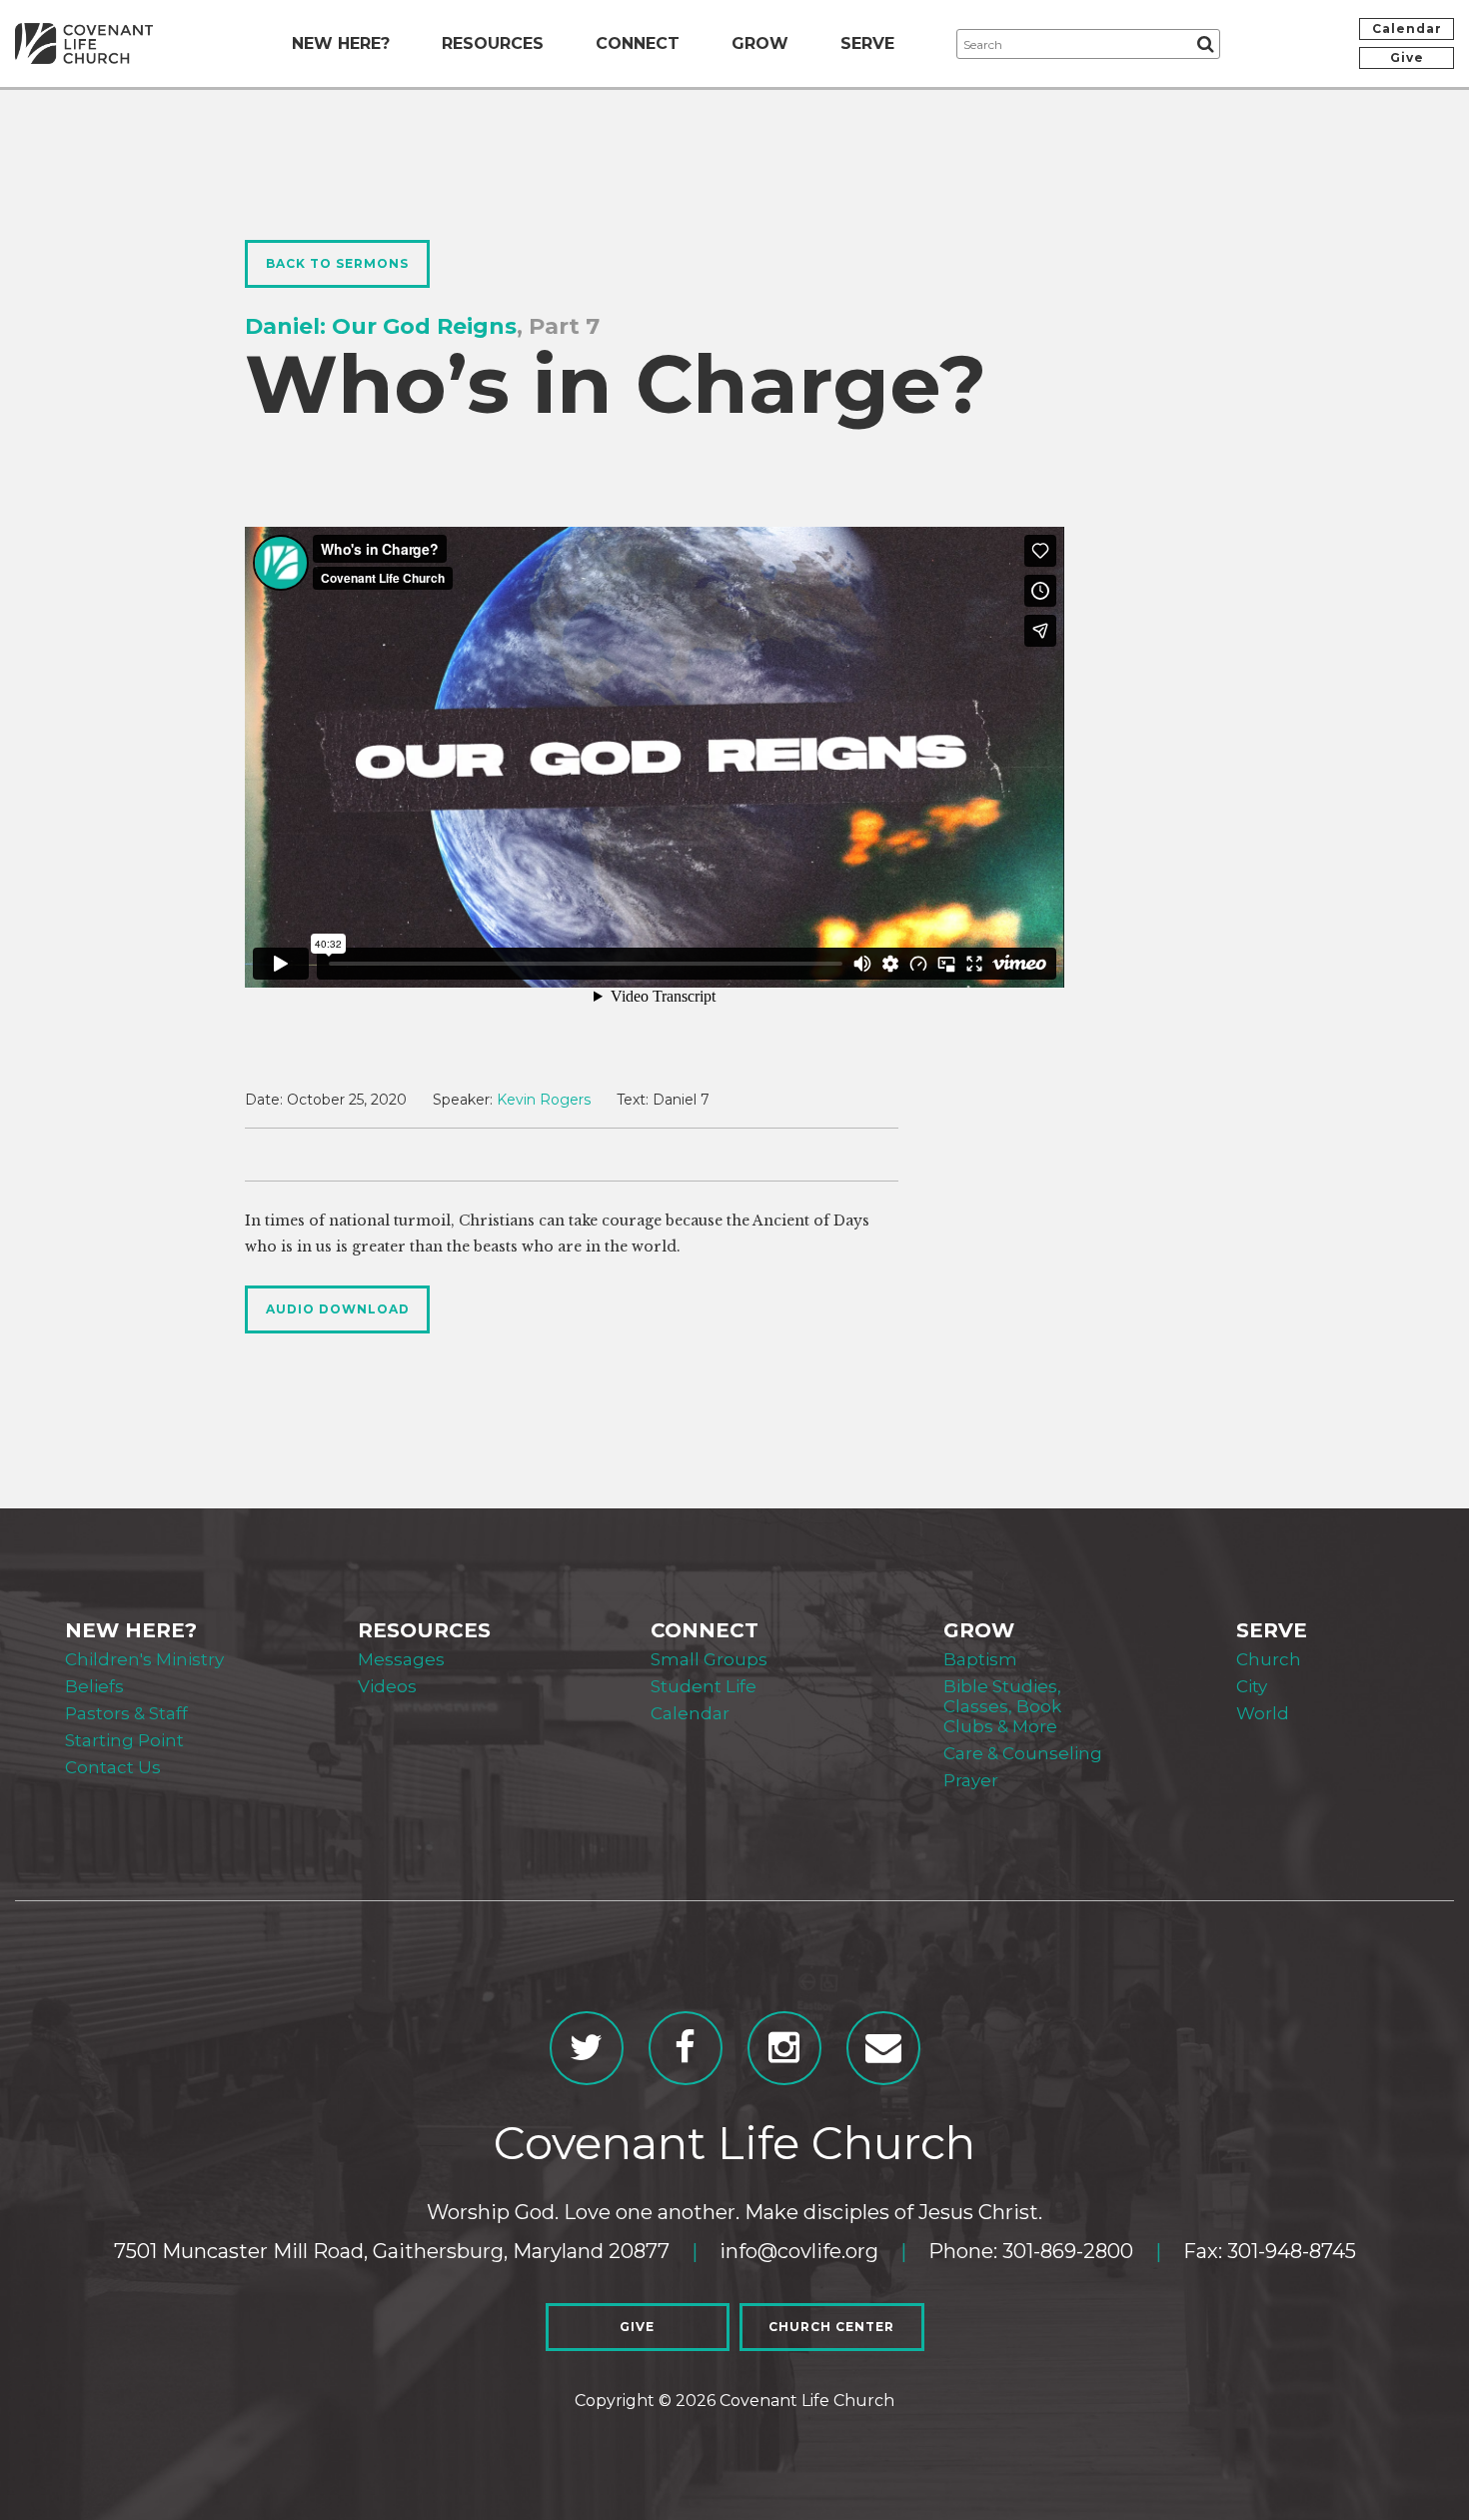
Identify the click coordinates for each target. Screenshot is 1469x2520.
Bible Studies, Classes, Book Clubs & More (1002, 1706)
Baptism (980, 1659)
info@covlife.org (799, 2251)
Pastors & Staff (126, 1713)
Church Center (831, 2327)
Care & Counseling (1023, 1753)
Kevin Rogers (544, 1100)
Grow (760, 43)
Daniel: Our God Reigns (381, 326)
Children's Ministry (144, 1659)
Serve (867, 43)
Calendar (1407, 28)
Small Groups (709, 1659)
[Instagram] (784, 2048)
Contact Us (113, 1767)
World (1263, 1713)
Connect (638, 43)
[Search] (1205, 44)
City (1252, 1686)
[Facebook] (686, 2048)
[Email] (883, 2048)
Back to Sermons (337, 263)
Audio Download (338, 1309)
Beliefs (94, 1686)
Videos (387, 1686)
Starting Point (124, 1740)
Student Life (704, 1686)
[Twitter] (587, 2048)
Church (1269, 1659)
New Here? (341, 43)
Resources (493, 43)
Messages (401, 1659)
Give (1407, 57)
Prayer (971, 1780)
